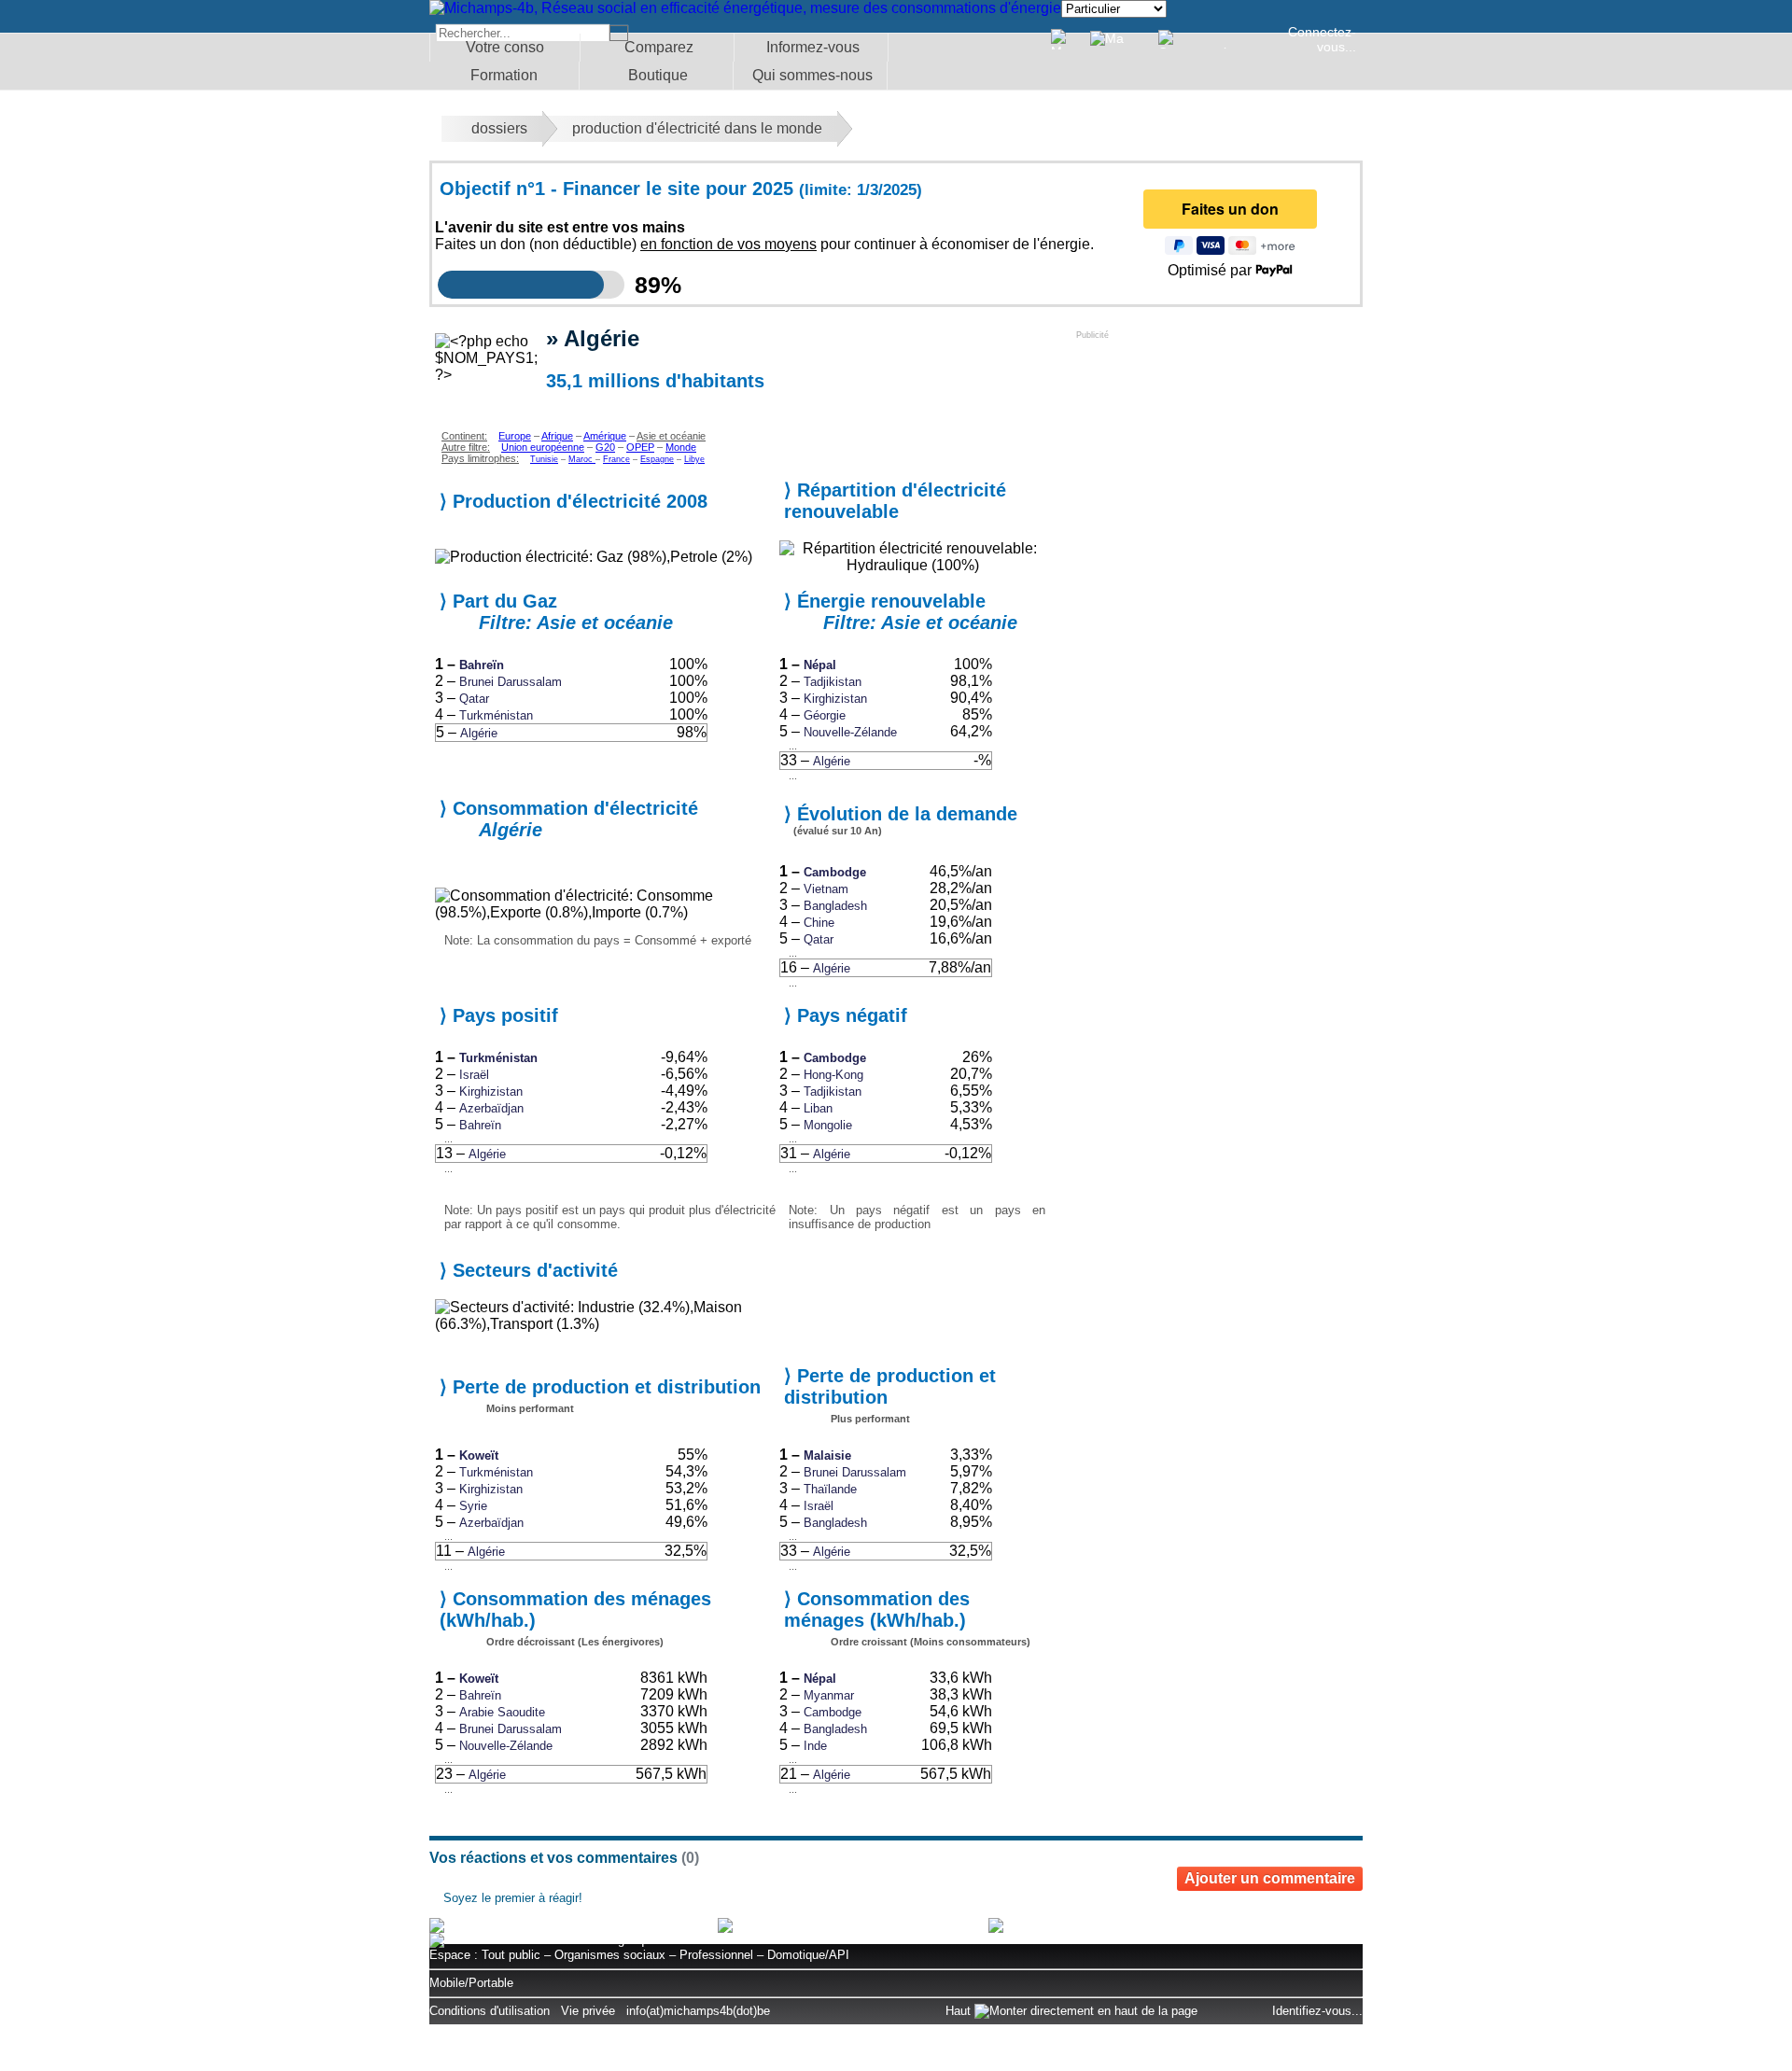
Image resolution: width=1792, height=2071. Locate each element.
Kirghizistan (835, 699)
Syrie (473, 1506)
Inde (815, 1746)
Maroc (582, 459)
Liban (818, 1108)
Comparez (659, 47)
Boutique (658, 75)
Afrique (557, 436)
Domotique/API (808, 1955)
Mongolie (828, 1125)
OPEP (640, 447)
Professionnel (716, 1955)
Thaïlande (830, 1489)
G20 (605, 447)
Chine (819, 923)
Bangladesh (835, 906)
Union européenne (543, 447)
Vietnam (826, 889)
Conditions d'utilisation (490, 2011)
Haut (960, 2011)
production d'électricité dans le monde (697, 128)
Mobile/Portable (471, 1983)
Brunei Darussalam (511, 682)
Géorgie (825, 715)
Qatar (474, 699)
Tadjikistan (833, 682)
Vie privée (588, 2011)
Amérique (605, 436)
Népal (820, 665)
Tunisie (544, 459)
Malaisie (827, 1455)
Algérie (479, 733)
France (616, 459)
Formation (504, 75)
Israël (474, 1075)
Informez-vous (813, 47)
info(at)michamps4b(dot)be (698, 2011)
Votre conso (505, 47)
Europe (515, 436)
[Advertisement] (1216, 456)
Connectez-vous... (1322, 39)
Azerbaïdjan (491, 1108)
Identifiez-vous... (1317, 2011)
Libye (694, 459)
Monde (681, 447)
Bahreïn (482, 665)
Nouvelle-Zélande (850, 732)
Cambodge (835, 872)
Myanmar (829, 1695)
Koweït (479, 1455)
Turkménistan (496, 715)
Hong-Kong (833, 1075)
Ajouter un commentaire (1270, 1878)
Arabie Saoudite (502, 1712)
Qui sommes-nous (812, 75)
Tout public (511, 1955)
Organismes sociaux (610, 1955)
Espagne (657, 459)
